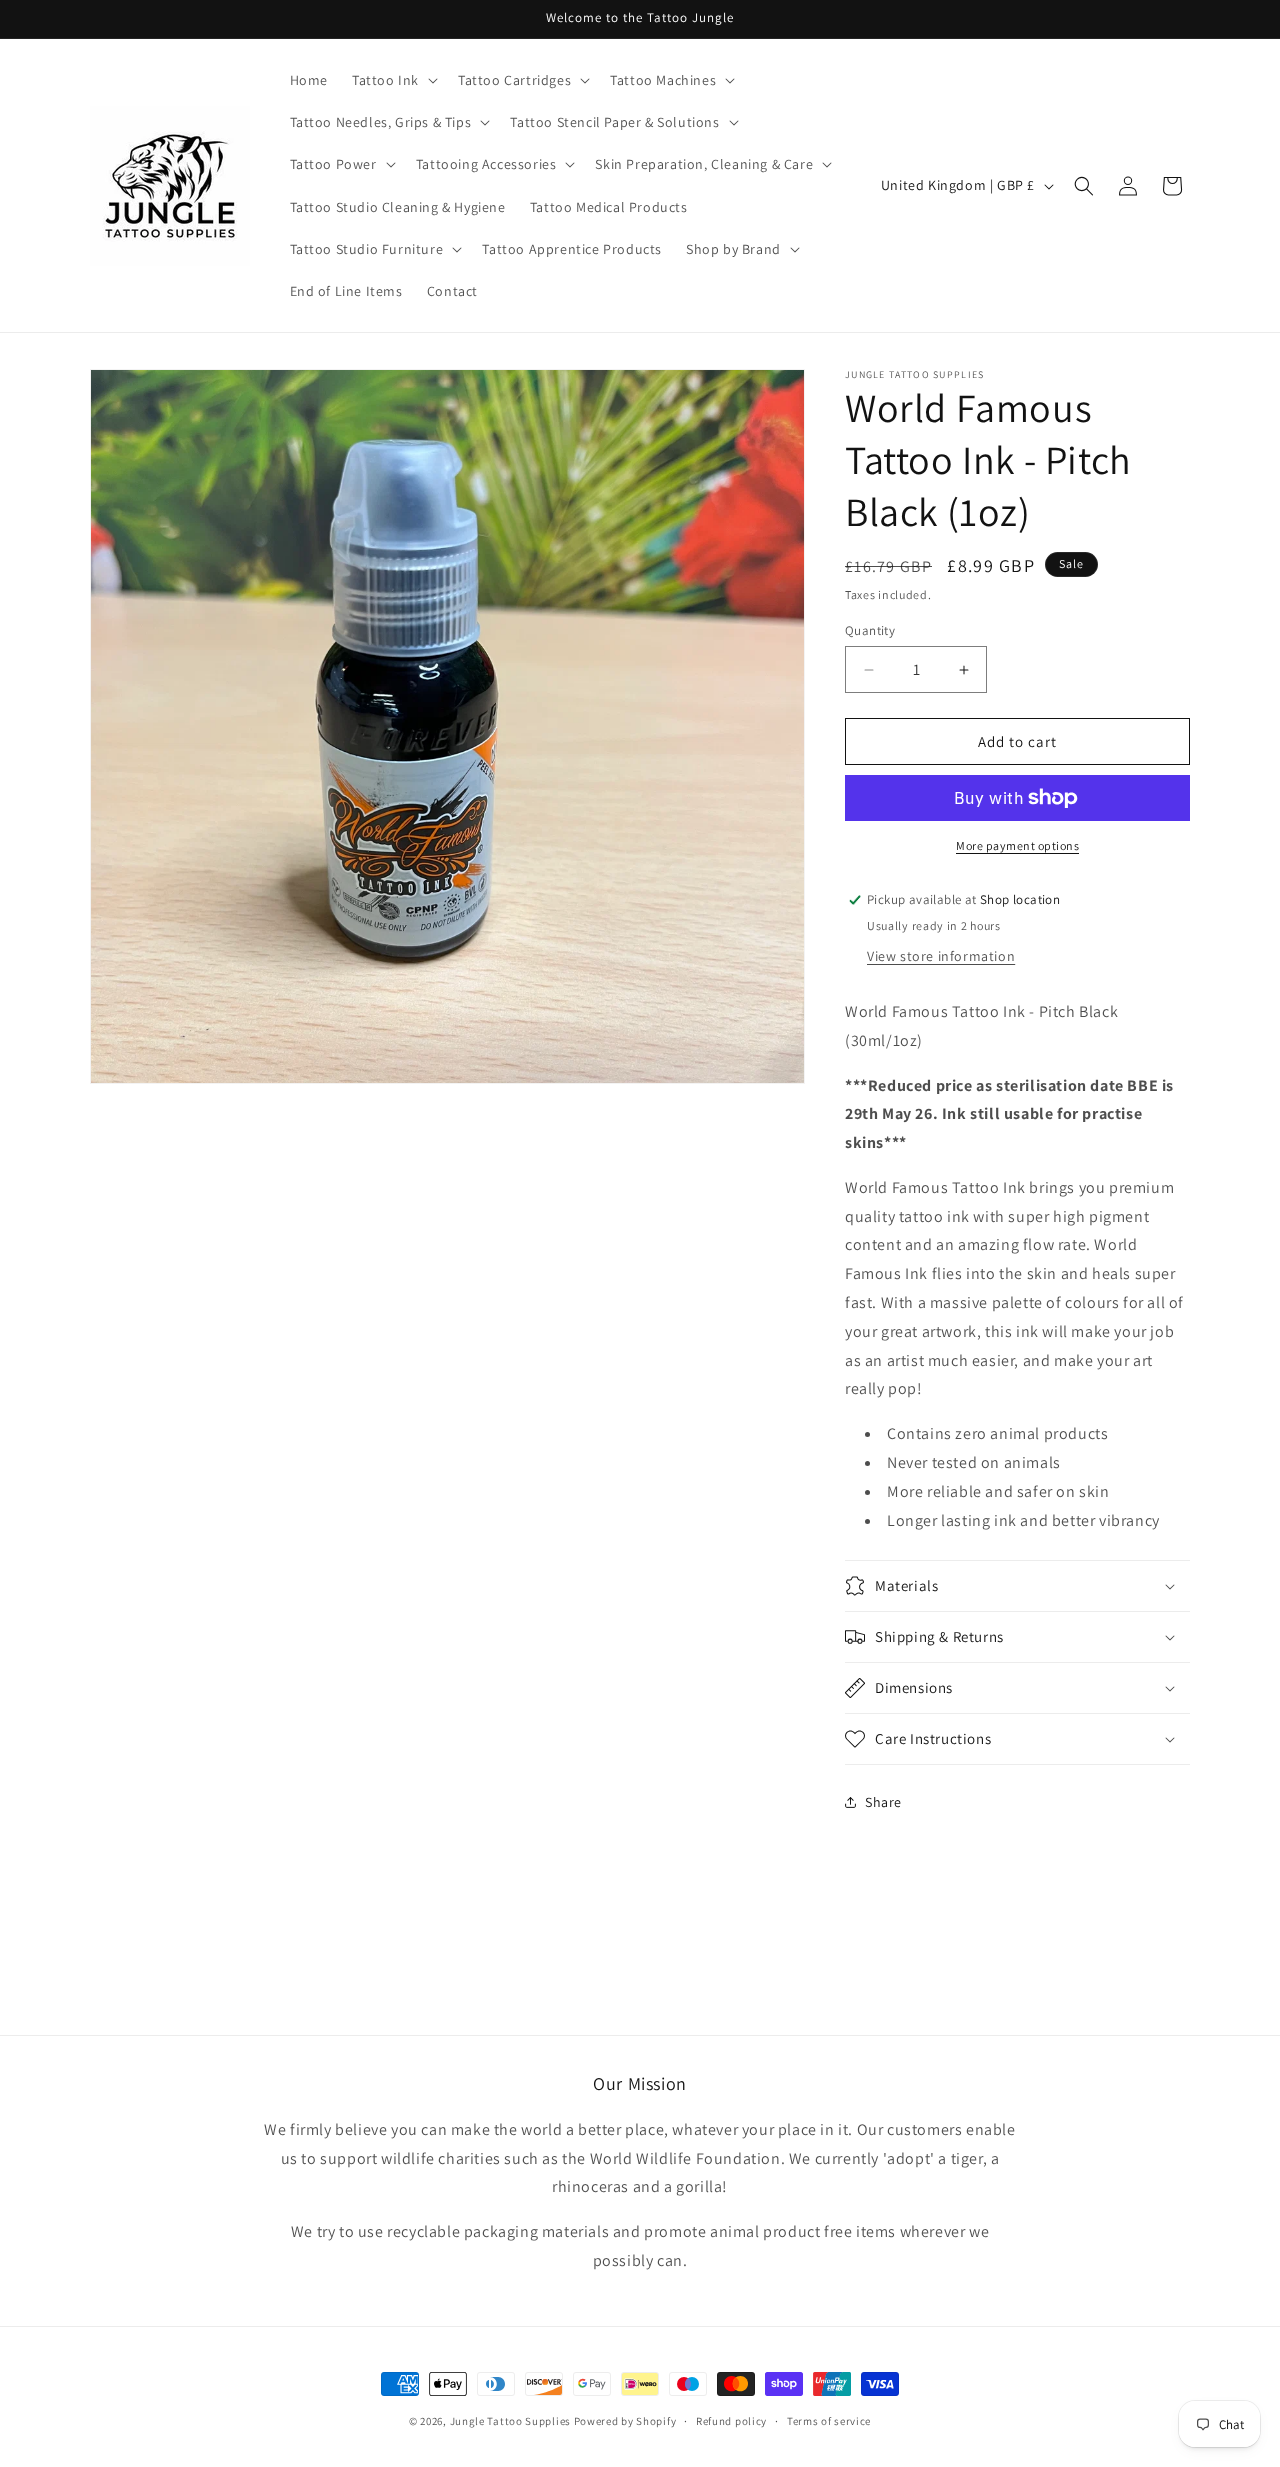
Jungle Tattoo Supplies (510, 2421)
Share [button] (883, 1802)
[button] (393, 80)
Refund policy (731, 2421)
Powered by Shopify (625, 2421)
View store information (941, 956)
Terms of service (829, 2421)
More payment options (1017, 845)
